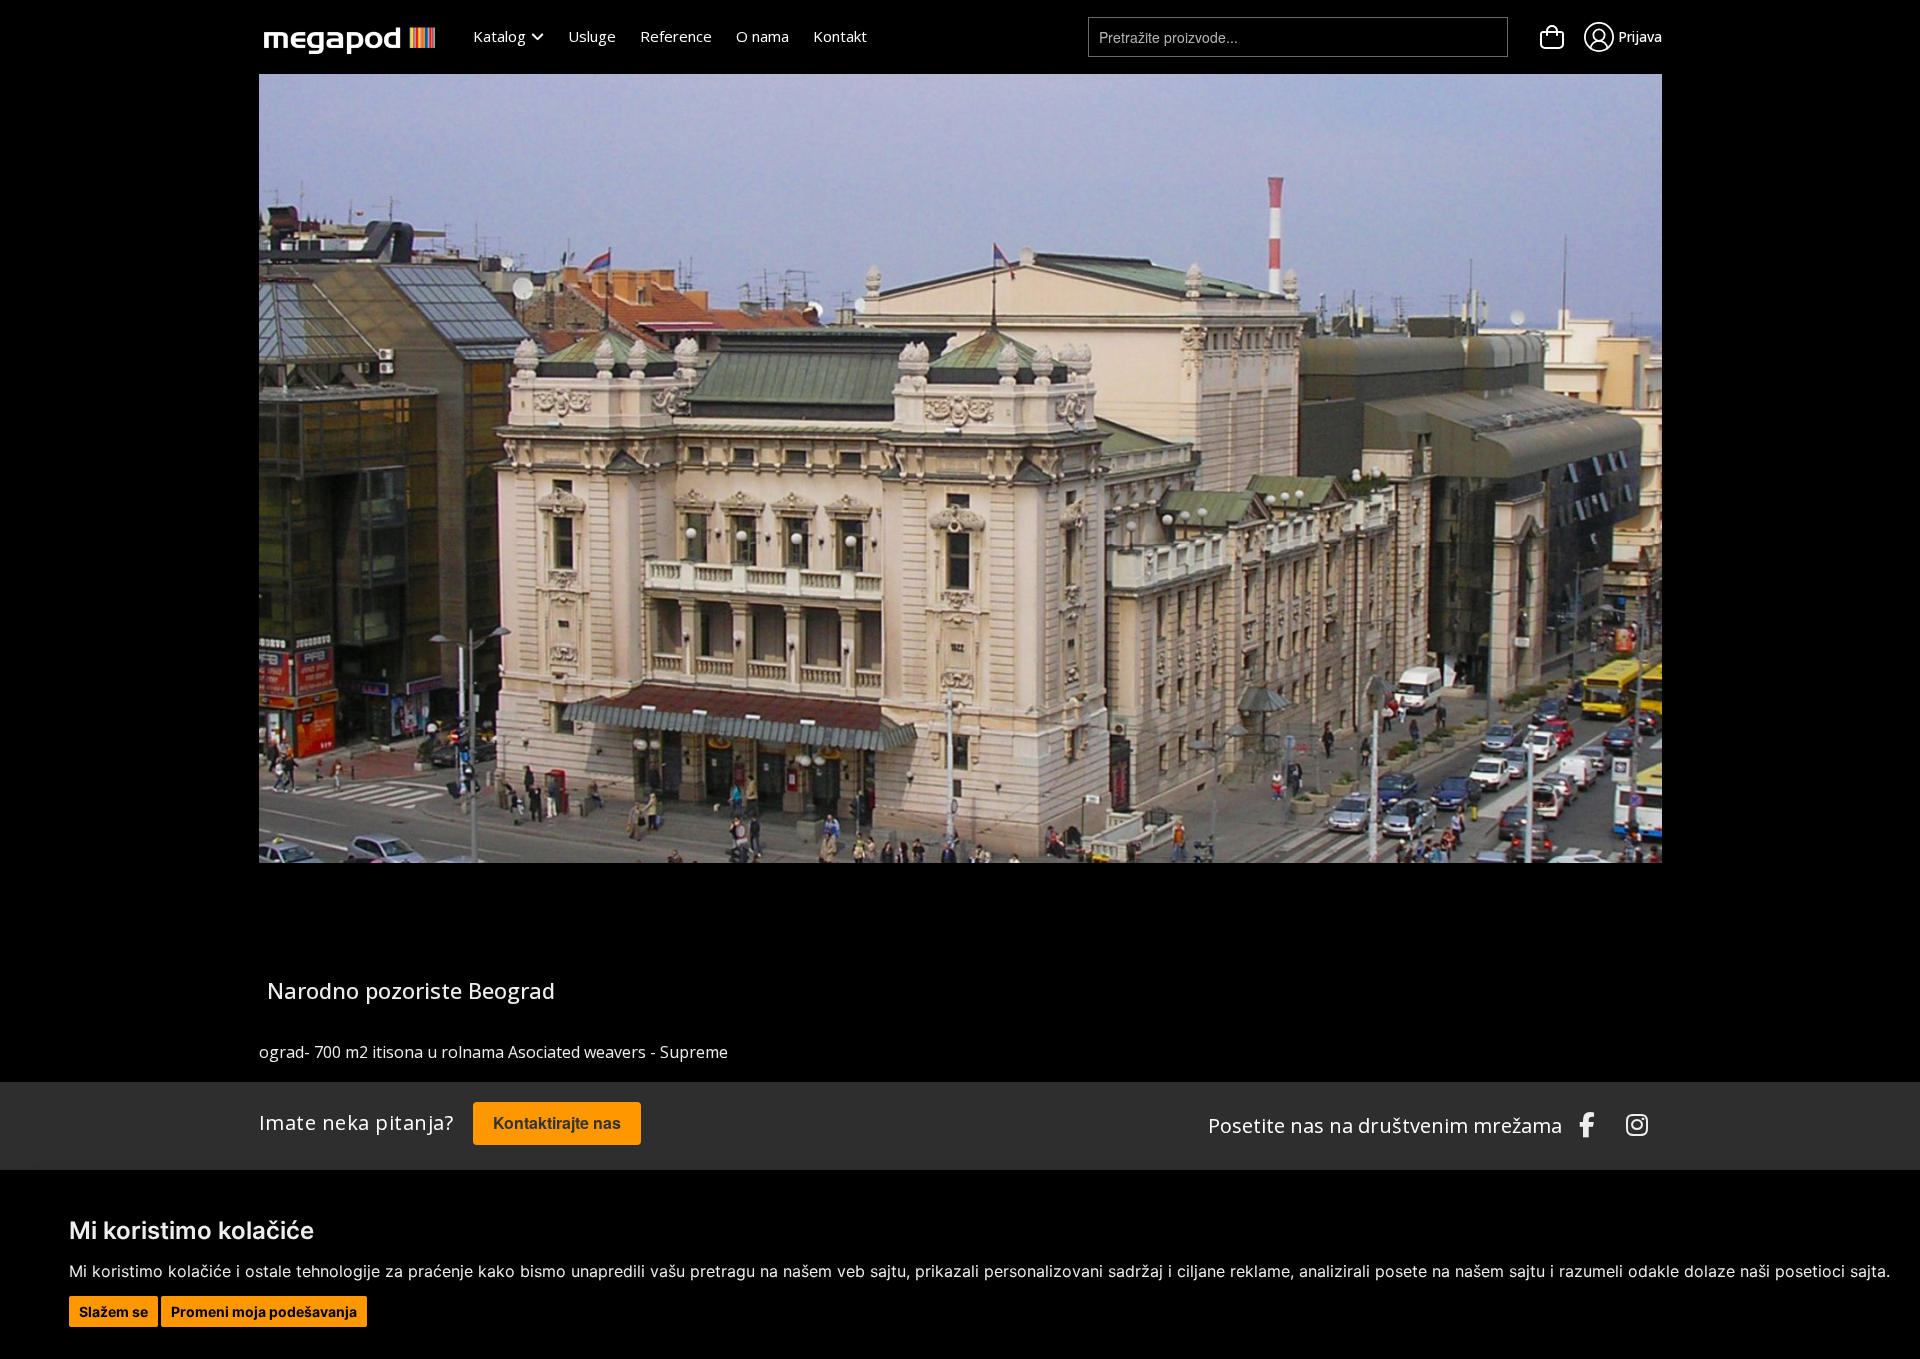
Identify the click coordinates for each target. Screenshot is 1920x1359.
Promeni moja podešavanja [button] (264, 1311)
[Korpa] (1552, 37)
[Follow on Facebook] (1587, 1126)
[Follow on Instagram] (1637, 1126)
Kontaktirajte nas (557, 1122)
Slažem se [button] (113, 1311)
